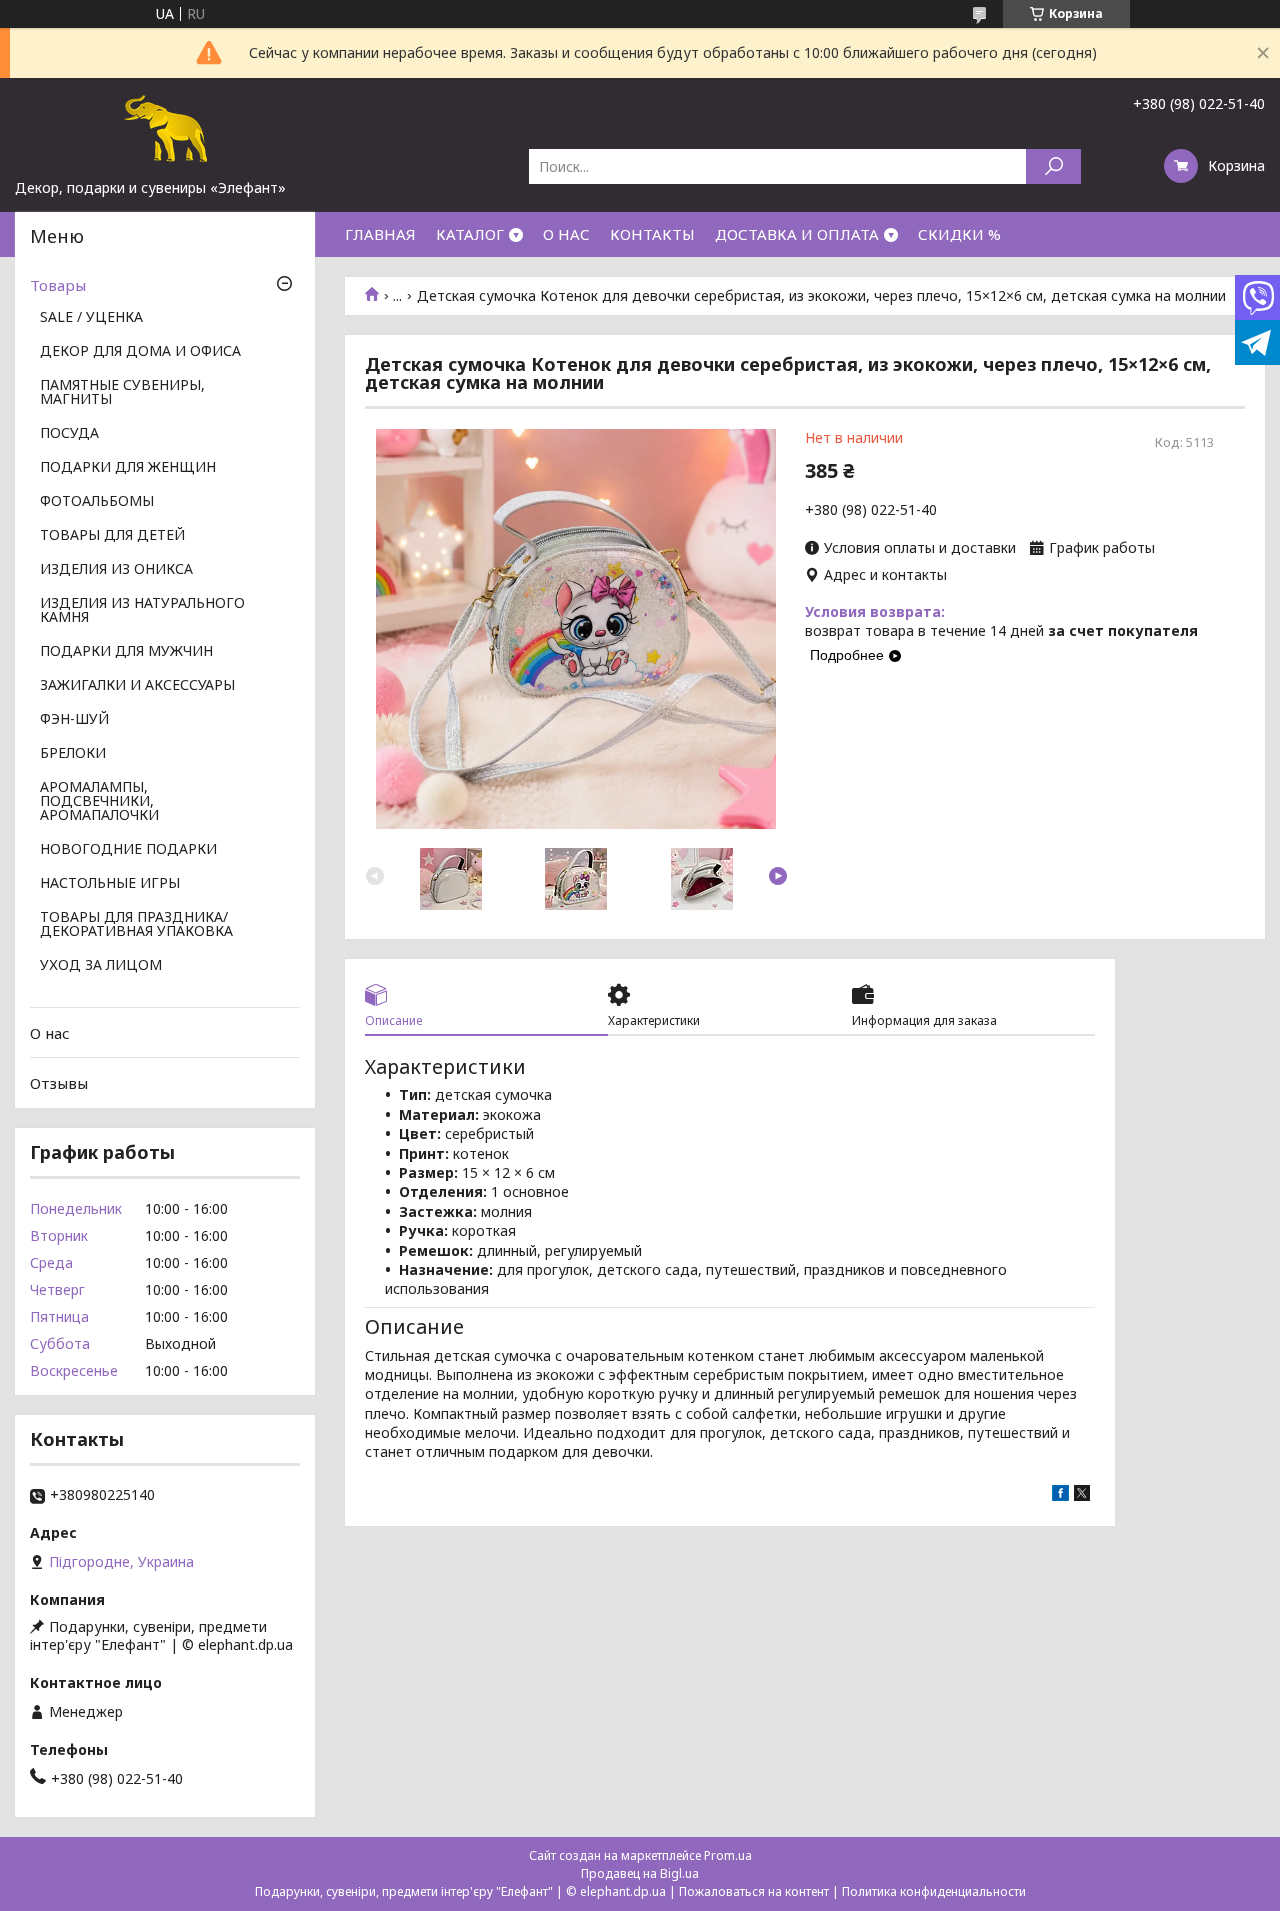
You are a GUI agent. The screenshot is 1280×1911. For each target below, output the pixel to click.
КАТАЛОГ (470, 234)
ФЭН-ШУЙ (74, 720)
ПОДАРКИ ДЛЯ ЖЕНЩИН (128, 468)
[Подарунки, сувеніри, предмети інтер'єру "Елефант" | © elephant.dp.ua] (165, 128)
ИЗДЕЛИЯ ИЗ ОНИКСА (116, 570)
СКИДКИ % (959, 234)
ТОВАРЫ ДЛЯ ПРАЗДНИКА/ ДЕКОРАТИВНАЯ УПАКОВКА (136, 925)
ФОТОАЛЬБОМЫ (97, 502)
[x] (1082, 1495)
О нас (50, 1033)
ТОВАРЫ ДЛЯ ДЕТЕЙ (112, 536)
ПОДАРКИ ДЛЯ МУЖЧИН (126, 652)
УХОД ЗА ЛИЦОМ (101, 966)
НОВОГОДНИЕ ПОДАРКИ (128, 850)
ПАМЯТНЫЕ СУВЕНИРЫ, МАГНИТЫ (122, 393)
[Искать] (1053, 166)
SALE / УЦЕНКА (91, 318)
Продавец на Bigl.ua (640, 1873)
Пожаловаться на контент (754, 1891)
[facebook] (1060, 1495)
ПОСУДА (69, 434)
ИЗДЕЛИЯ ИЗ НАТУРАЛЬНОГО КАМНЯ (142, 611)
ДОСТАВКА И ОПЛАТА (797, 234)
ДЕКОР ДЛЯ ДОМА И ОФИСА (140, 352)
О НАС (566, 234)
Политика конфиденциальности (934, 1891)
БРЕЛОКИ (73, 754)
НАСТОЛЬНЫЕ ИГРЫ (110, 884)
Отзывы (59, 1083)
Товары (58, 285)
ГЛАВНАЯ (380, 234)
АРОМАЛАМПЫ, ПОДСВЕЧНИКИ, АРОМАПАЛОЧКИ (99, 802)
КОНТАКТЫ (652, 234)
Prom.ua (728, 1855)
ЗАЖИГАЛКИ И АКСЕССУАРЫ (137, 686)
